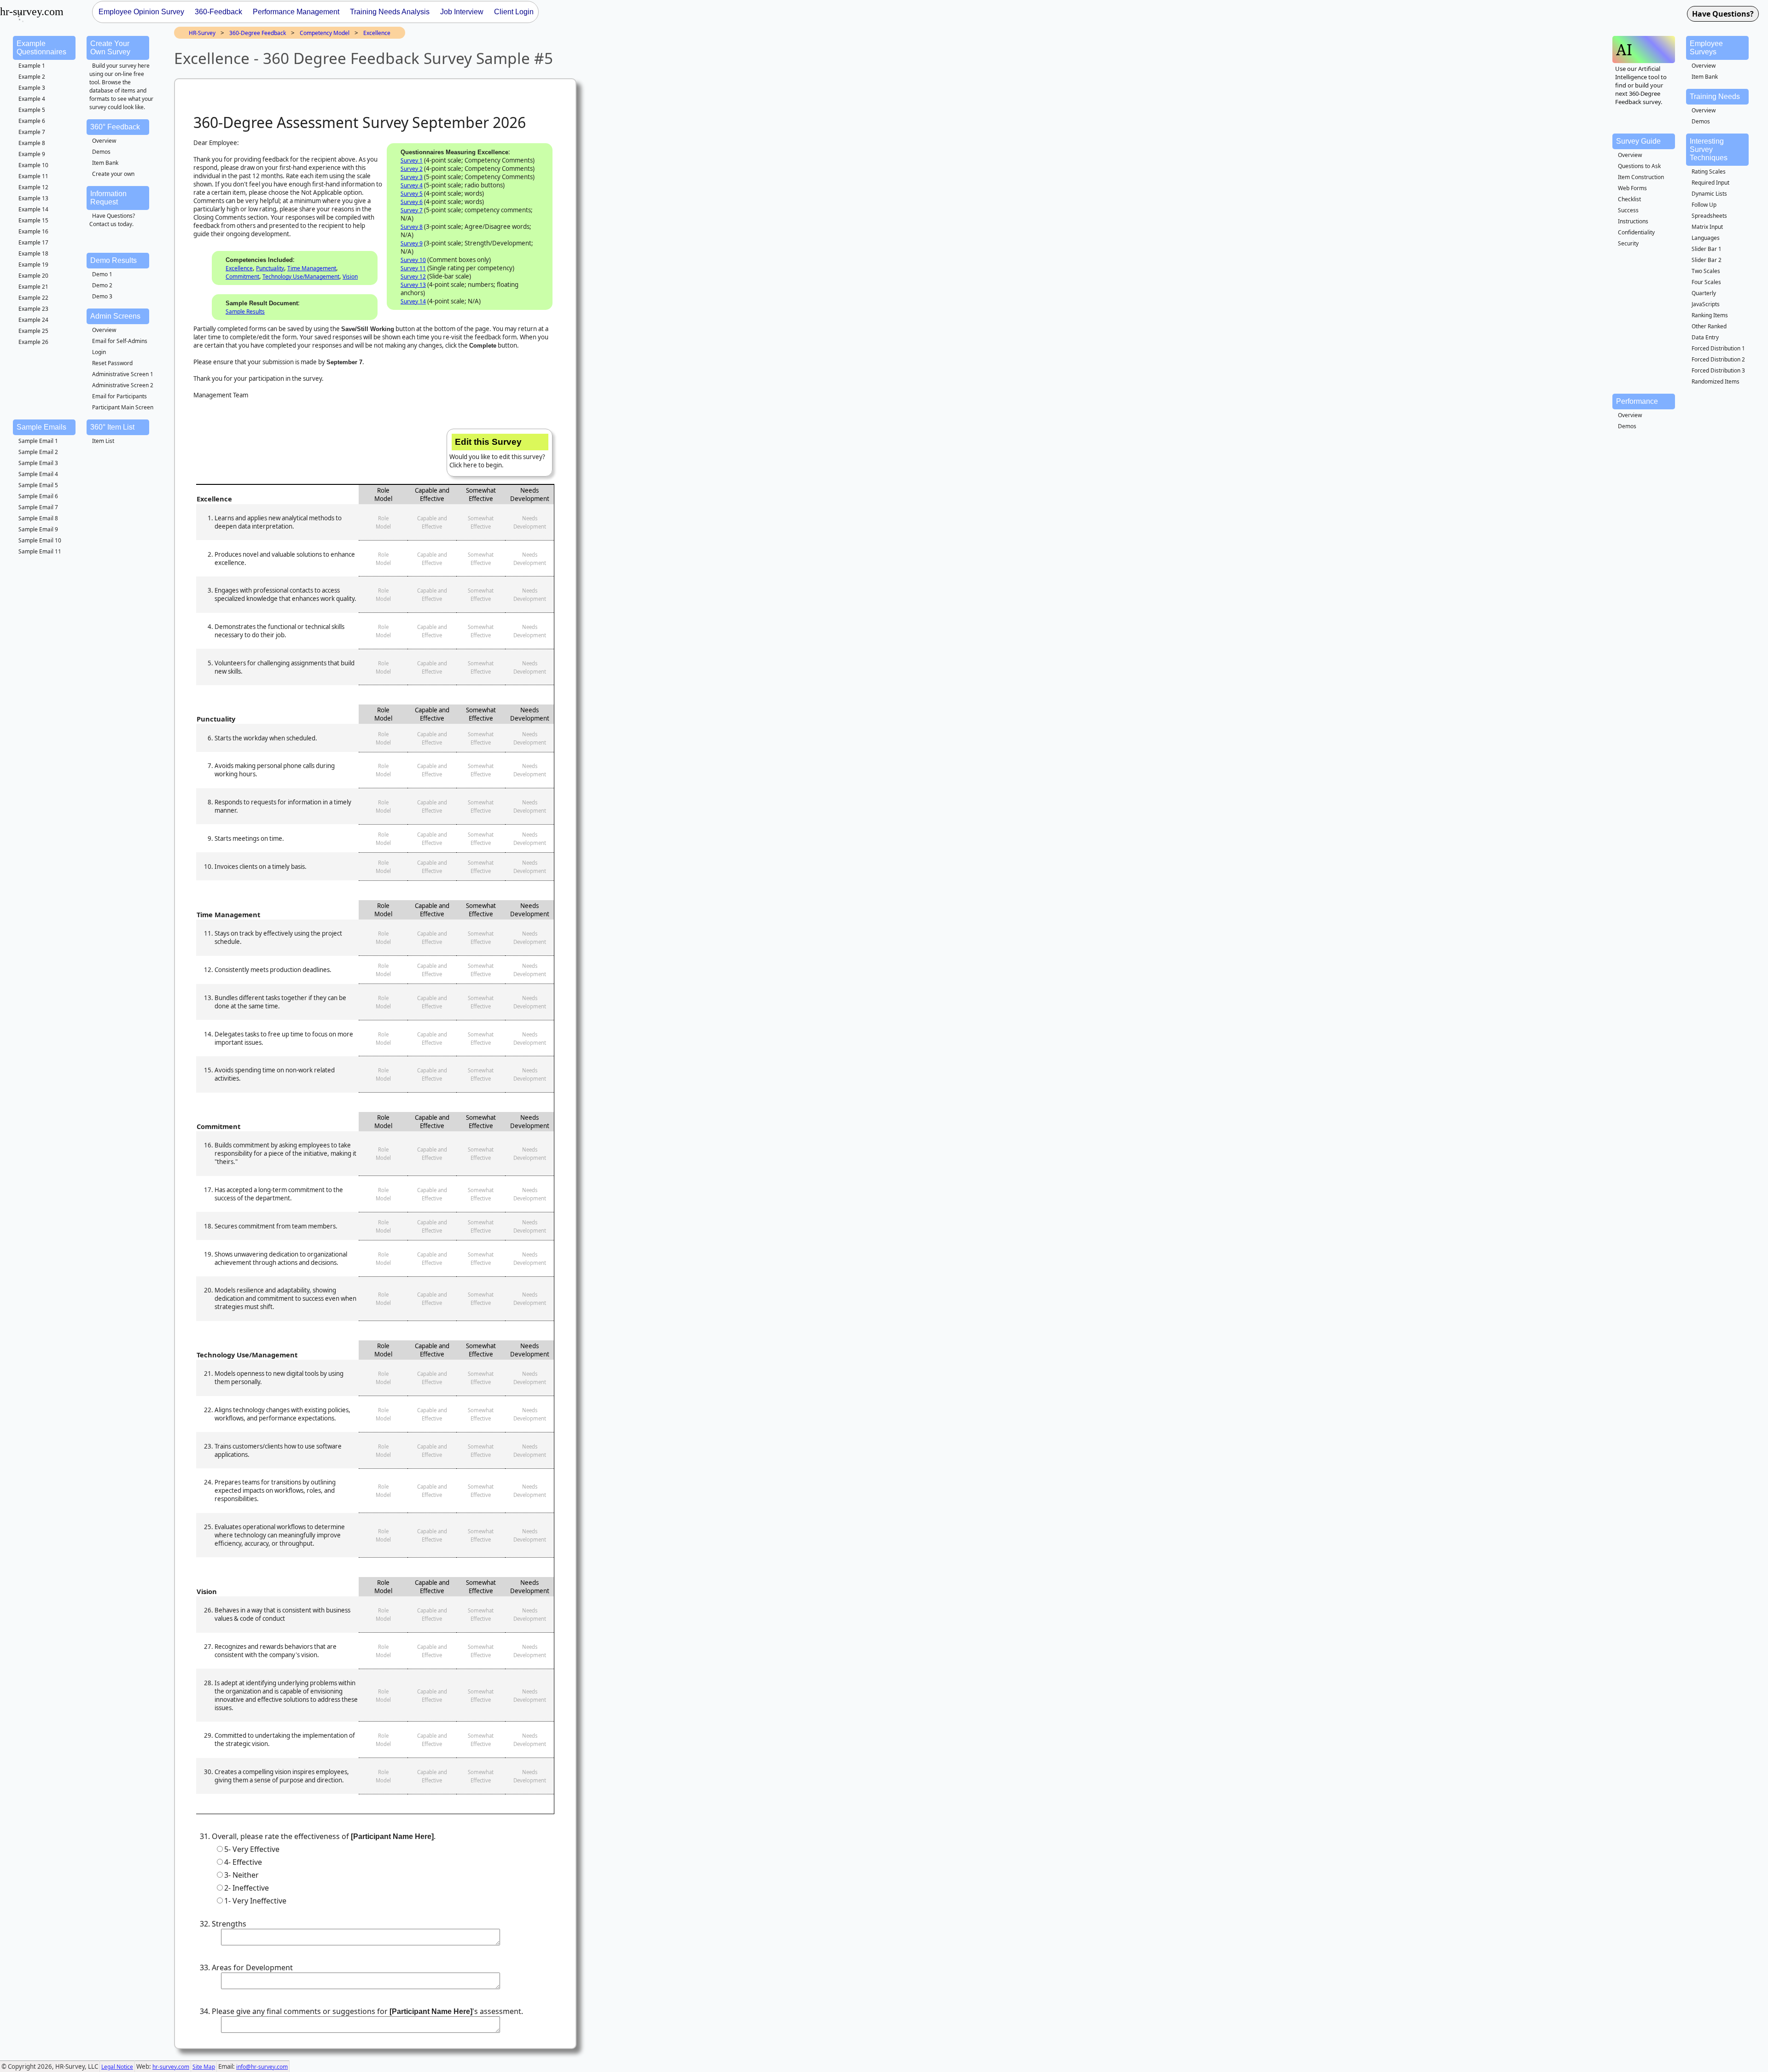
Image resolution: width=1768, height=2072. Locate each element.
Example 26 (33, 342)
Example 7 (32, 132)
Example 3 (32, 88)
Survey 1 (412, 160)
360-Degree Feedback (258, 33)
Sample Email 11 (40, 551)
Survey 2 (412, 169)
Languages (1706, 238)
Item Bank (105, 163)
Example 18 (33, 253)
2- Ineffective (247, 1888)
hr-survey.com (171, 2067)
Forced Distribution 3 (1718, 370)
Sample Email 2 (38, 452)
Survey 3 (412, 177)
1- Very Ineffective (255, 1901)
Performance (1637, 401)
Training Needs (1715, 96)
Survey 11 (413, 268)
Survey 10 (413, 260)
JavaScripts (1706, 304)
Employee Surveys (1706, 48)
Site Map (204, 2067)
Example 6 (32, 121)
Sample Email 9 (38, 529)
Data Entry (1705, 337)
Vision (350, 276)
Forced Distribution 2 (1718, 359)
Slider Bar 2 (1707, 260)
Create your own (113, 174)
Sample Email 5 (38, 485)
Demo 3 (102, 296)
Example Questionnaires (41, 48)
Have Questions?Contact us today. (112, 220)
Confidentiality (1636, 232)
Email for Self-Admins (120, 341)
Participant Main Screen (123, 407)
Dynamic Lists (1709, 194)
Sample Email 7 (38, 507)
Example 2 (32, 77)
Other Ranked (1709, 326)
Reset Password (112, 363)
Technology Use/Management (301, 276)
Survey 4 (412, 185)
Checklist (1629, 199)
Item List (103, 441)
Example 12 (33, 187)
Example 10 (33, 165)
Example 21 (33, 287)
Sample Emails (41, 427)
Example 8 (32, 143)
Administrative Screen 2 (123, 385)
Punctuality (270, 268)
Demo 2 (102, 285)
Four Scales (1706, 282)
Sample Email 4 (38, 474)
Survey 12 (413, 276)
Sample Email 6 (38, 496)
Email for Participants (119, 396)
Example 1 (32, 66)
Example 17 (33, 242)
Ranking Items (1710, 315)
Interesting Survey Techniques (1709, 149)
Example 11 (33, 176)
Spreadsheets (1709, 216)
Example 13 (33, 198)
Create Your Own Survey (110, 48)
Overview (104, 141)
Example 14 (33, 209)
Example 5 (32, 110)
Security (1628, 243)
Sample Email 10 (40, 540)
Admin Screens (115, 316)
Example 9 (32, 154)
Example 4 (32, 99)
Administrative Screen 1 (123, 374)
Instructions (1633, 221)
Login (99, 352)
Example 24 (33, 320)
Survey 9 (412, 243)
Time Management (312, 268)
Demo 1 (102, 274)
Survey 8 (412, 227)
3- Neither (241, 1875)
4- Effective (243, 1862)
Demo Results (113, 260)
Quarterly (1704, 293)
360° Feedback (115, 127)
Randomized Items (1716, 381)
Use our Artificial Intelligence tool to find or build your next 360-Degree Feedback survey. (1641, 85)
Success (1628, 210)
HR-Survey (202, 33)
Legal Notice (117, 2067)
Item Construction (1641, 177)
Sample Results (245, 311)
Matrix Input (1707, 227)
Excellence (377, 33)
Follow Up (1704, 205)
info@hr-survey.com (262, 2067)
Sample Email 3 (38, 463)
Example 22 (33, 298)
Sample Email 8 (38, 518)
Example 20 (33, 276)
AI (1624, 49)
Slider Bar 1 (1707, 249)
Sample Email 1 (38, 441)
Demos (101, 152)
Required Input (1710, 183)
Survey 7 (412, 210)
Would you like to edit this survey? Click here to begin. (497, 453)
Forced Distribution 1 (1718, 348)
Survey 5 (412, 194)
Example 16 (33, 231)
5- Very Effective (252, 1849)
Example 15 (33, 220)
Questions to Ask (1639, 166)
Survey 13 (413, 285)
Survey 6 (412, 202)
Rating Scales (1709, 172)
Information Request (108, 198)
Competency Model (325, 33)
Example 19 (33, 265)
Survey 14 (413, 301)
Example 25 (33, 331)
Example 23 (33, 309)
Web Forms (1632, 188)
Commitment (242, 276)
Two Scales (1706, 271)
